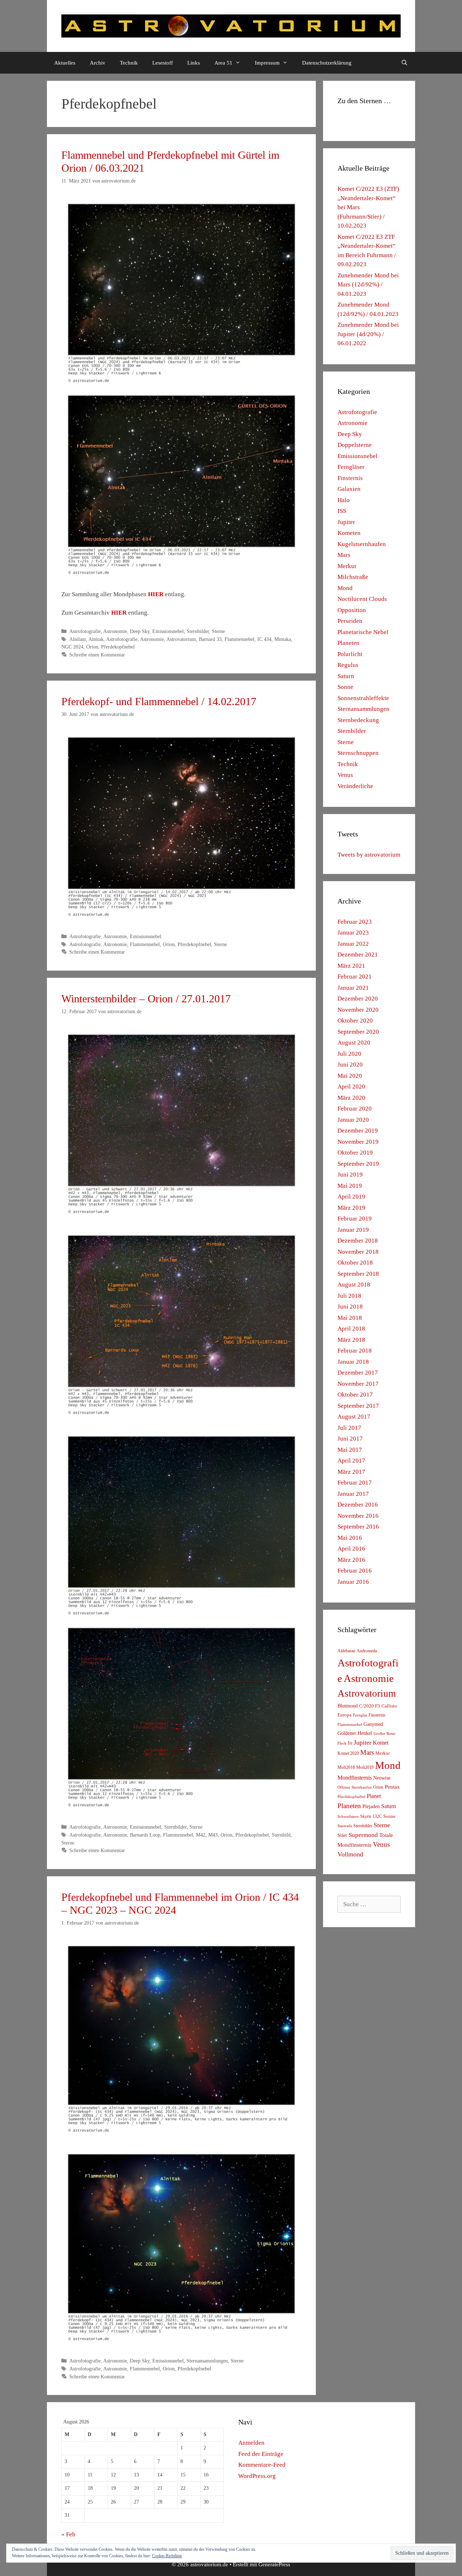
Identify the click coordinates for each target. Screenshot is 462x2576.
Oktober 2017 (355, 1395)
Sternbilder (198, 631)
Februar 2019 (355, 1219)
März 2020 (351, 1098)
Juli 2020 (349, 1054)
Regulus (348, 665)
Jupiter (346, 522)
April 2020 (351, 1087)
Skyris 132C (371, 1816)
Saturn (346, 676)
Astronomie (115, 631)
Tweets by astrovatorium (369, 855)
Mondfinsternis (355, 1778)
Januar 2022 (353, 944)
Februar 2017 (355, 1483)
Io (350, 1743)
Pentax (392, 1787)
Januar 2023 (353, 933)
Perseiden (350, 621)
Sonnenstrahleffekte (363, 698)
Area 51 (223, 63)
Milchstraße (353, 577)
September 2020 (358, 1032)
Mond (345, 588)
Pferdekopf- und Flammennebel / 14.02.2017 (159, 701)
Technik (129, 63)
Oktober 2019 (355, 1153)
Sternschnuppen (358, 753)
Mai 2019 (350, 1186)
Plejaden (371, 1806)
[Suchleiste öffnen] (404, 63)
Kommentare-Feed (262, 2465)
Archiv (98, 63)
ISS (342, 511)
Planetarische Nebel (363, 632)
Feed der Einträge (261, 2454)
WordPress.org (257, 2476)
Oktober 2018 (355, 1263)
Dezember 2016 (358, 1505)
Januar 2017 (353, 1494)
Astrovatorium (181, 639)
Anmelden (251, 2443)
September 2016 (358, 1527)
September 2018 (358, 1274)
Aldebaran (346, 1651)
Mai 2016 (350, 1538)
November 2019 (358, 1142)
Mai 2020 (350, 1076)
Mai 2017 (350, 1450)
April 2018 (351, 1329)
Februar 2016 (355, 1571)
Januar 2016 (353, 1582)
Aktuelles (65, 63)
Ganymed (373, 1724)
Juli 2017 (349, 1428)
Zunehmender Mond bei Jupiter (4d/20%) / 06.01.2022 (368, 334)
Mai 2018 (350, 1318)
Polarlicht (350, 654)
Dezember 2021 (358, 955)
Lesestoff (163, 63)
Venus (345, 775)
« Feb (68, 2534)
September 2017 (358, 1406)
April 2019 (351, 1197)
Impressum (267, 63)
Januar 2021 (353, 988)
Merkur (347, 566)
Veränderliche (355, 786)
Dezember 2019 (358, 1131)
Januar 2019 (353, 1230)
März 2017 (351, 1472)
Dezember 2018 (358, 1241)
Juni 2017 (350, 1439)
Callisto (389, 1706)
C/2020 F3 (370, 1706)
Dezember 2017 (358, 1373)
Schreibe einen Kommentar (97, 655)
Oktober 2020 (355, 1021)
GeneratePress (274, 2564)
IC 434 (264, 639)
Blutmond (348, 1706)
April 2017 (351, 1461)
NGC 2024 (72, 647)
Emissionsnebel (168, 631)
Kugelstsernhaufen (362, 544)
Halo (344, 500)
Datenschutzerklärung (327, 63)
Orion (92, 647)
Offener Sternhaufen (355, 1787)
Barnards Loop (145, 1835)
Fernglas (360, 1715)
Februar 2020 (355, 1109)
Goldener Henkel (355, 1733)
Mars (344, 555)
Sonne (345, 687)
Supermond (363, 1835)
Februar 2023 (355, 922)
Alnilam (78, 639)
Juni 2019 (350, 1175)
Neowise (382, 1778)
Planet (374, 1796)
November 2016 (358, 1516)
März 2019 (351, 1208)
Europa (345, 1715)
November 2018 (358, 1252)
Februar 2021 (355, 977)
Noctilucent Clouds (362, 599)
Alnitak (96, 639)
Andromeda (367, 1651)
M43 (213, 1835)
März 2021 (351, 966)
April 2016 (351, 1549)
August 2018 (354, 1285)
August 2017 (354, 1417)
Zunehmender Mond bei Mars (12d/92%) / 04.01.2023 (368, 285)
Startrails (345, 1826)
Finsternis (350, 478)
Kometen (349, 533)
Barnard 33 (210, 639)
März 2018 (351, 1340)
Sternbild (281, 1835)
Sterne (218, 631)
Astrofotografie (85, 631)
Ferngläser (351, 467)
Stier (342, 1835)
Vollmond (350, 1854)
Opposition (352, 610)
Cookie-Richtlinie (167, 2556)
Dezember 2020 (358, 999)
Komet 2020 (348, 1753)
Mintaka (283, 639)
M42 (201, 1835)
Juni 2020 (350, 1065)
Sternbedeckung (358, 720)
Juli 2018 (349, 1296)
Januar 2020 (353, 1120)
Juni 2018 (350, 1307)
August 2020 (354, 1043)
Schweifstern (348, 1816)
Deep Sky (140, 631)
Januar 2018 (353, 1362)
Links (194, 63)
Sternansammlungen (207, 2361)
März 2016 (351, 1560)
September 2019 (358, 1164)
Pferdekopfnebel (118, 647)
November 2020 (358, 1010)
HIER (156, 594)
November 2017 (358, 1384)
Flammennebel (239, 639)
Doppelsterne (355, 445)
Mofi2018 (346, 1767)
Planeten (348, 643)
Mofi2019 (365, 1767)
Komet (381, 1743)
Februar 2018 (355, 1351)
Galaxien (349, 489)
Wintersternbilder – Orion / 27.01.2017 (146, 999)
